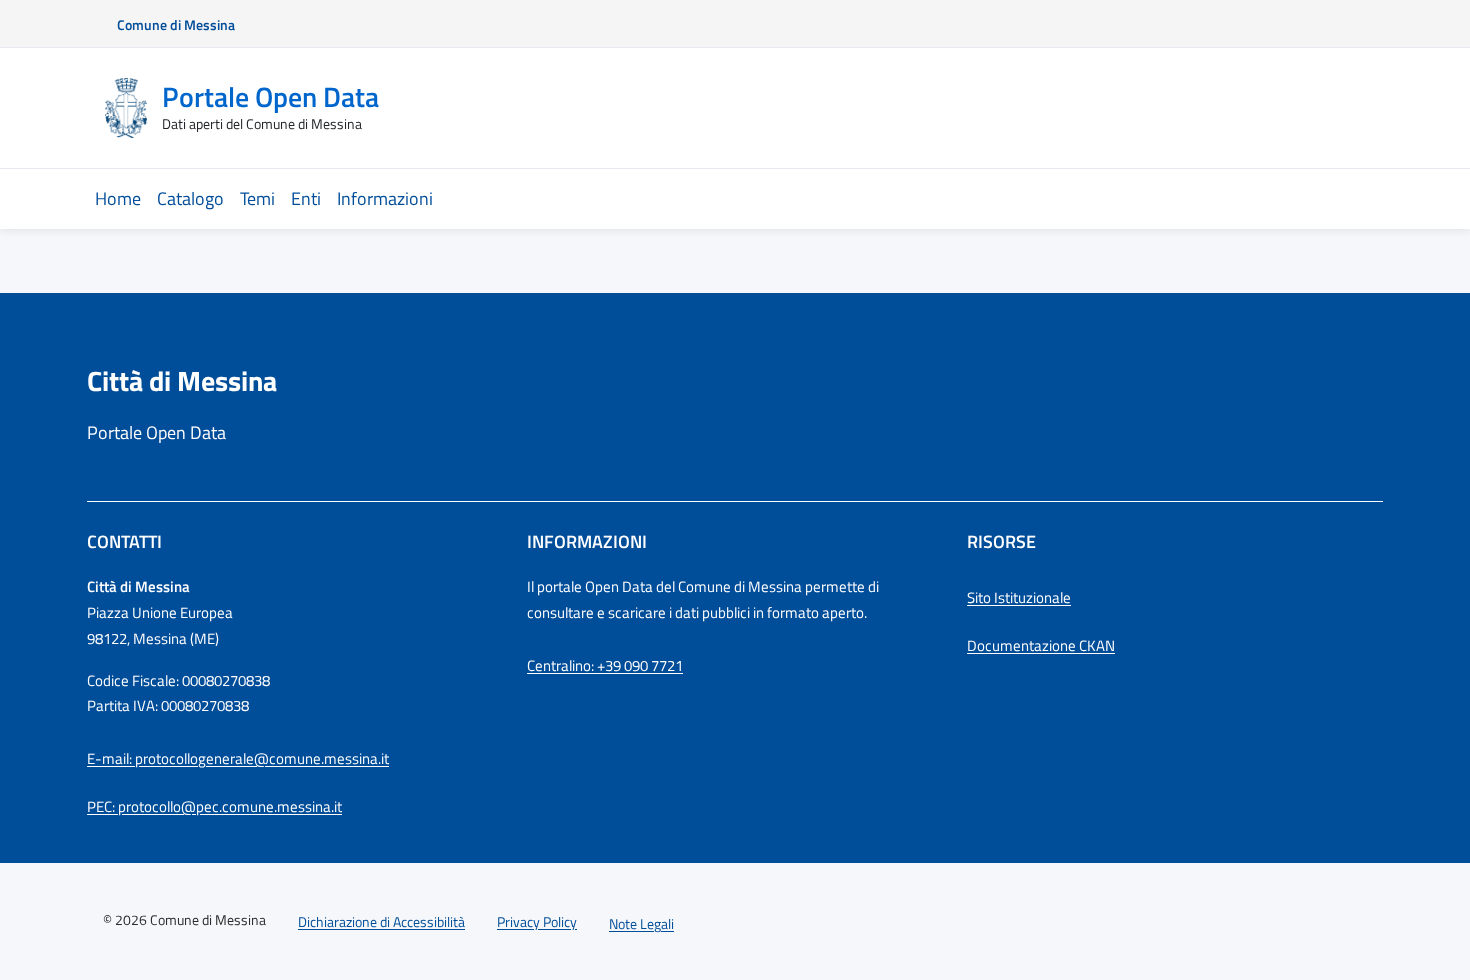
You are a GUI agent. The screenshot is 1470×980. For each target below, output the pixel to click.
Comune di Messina (176, 24)
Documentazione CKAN (1041, 645)
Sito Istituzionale (1019, 597)
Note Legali (641, 923)
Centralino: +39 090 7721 (605, 665)
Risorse (1001, 541)
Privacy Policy (537, 921)
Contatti (124, 541)
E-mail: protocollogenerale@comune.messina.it (238, 758)
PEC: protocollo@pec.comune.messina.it (214, 806)
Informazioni (587, 541)
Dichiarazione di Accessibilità (381, 921)
